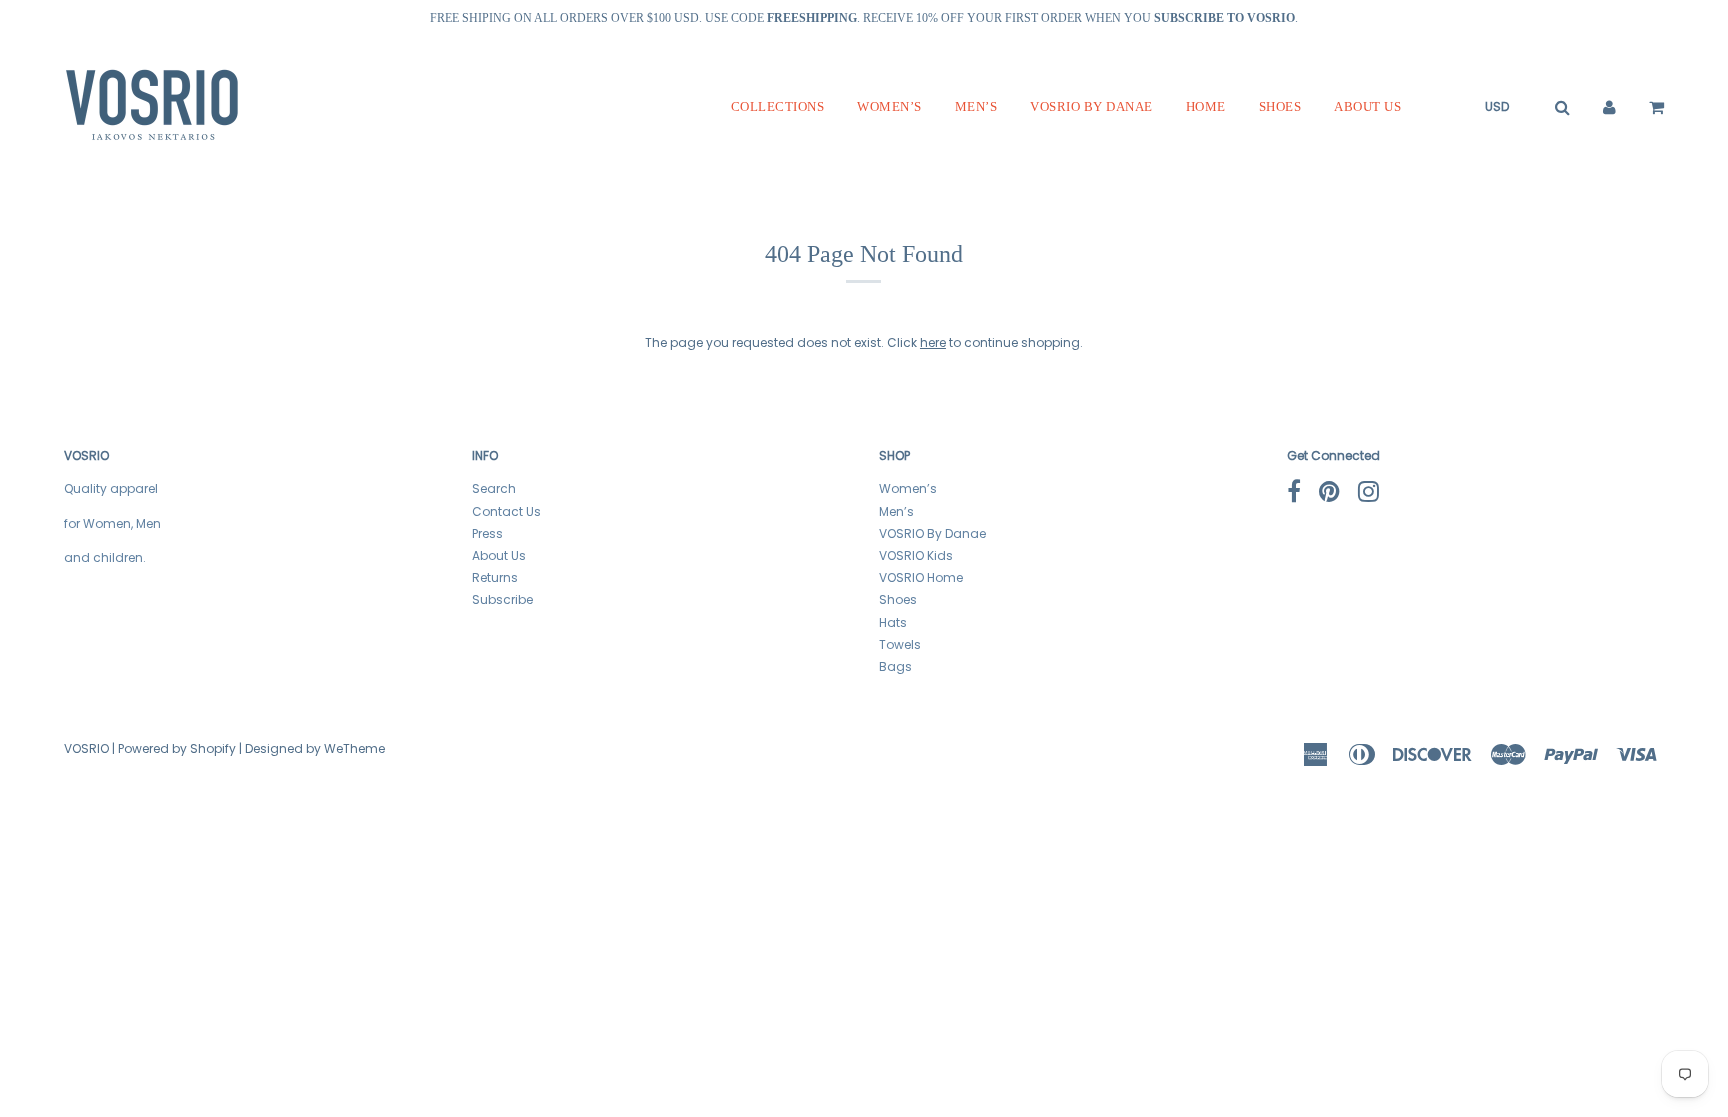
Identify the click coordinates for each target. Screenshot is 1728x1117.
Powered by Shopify (177, 748)
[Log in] (1609, 107)
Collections (778, 106)
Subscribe (502, 599)
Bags (895, 666)
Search (494, 488)
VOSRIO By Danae (1091, 106)
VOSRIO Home (921, 577)
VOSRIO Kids (916, 555)
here (933, 342)
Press (487, 533)
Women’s (889, 106)
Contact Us (506, 511)
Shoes (1280, 106)
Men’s (976, 106)
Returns (495, 577)
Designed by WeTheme (315, 748)
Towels (900, 644)
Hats (893, 622)
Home (1206, 106)
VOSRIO (86, 748)
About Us (1367, 106)
